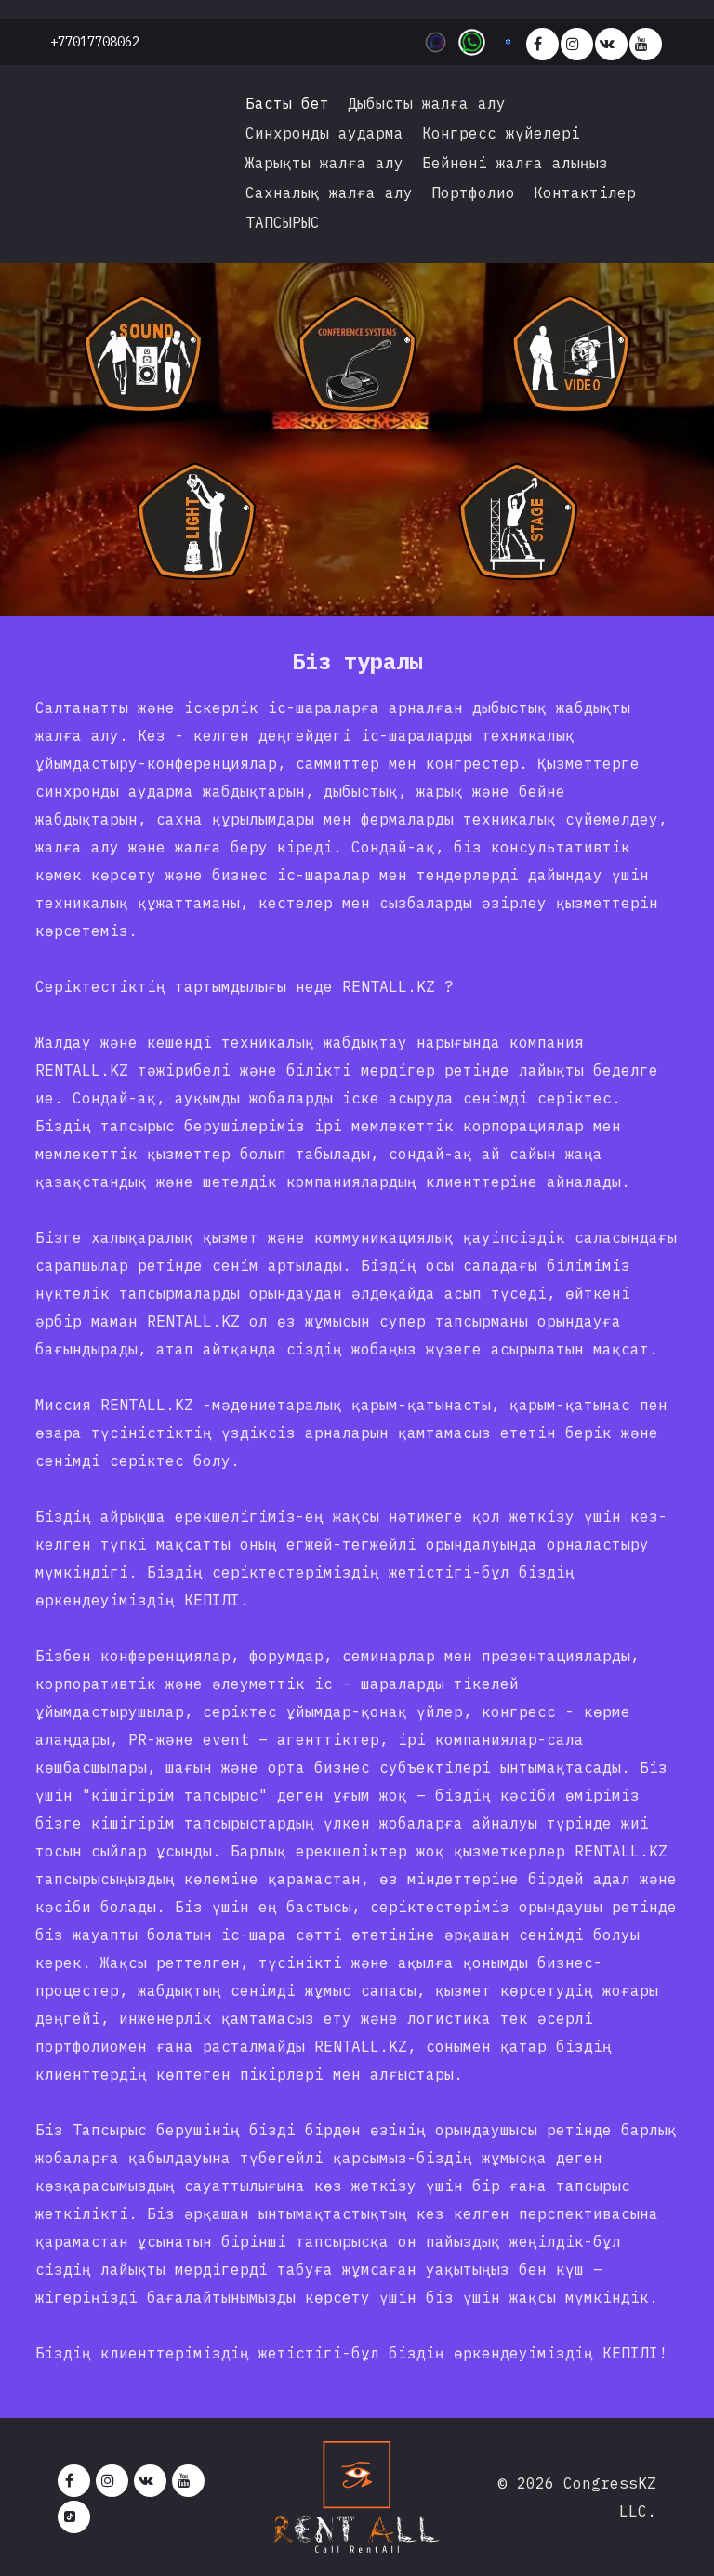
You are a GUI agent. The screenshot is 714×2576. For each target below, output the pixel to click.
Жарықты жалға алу (324, 163)
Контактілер (585, 192)
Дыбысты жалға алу (427, 103)
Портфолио (473, 192)
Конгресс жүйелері (501, 133)
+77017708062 (95, 42)
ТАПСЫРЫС (283, 222)
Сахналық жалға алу (329, 192)
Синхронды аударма (324, 133)
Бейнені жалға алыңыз (515, 163)
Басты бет (287, 103)
